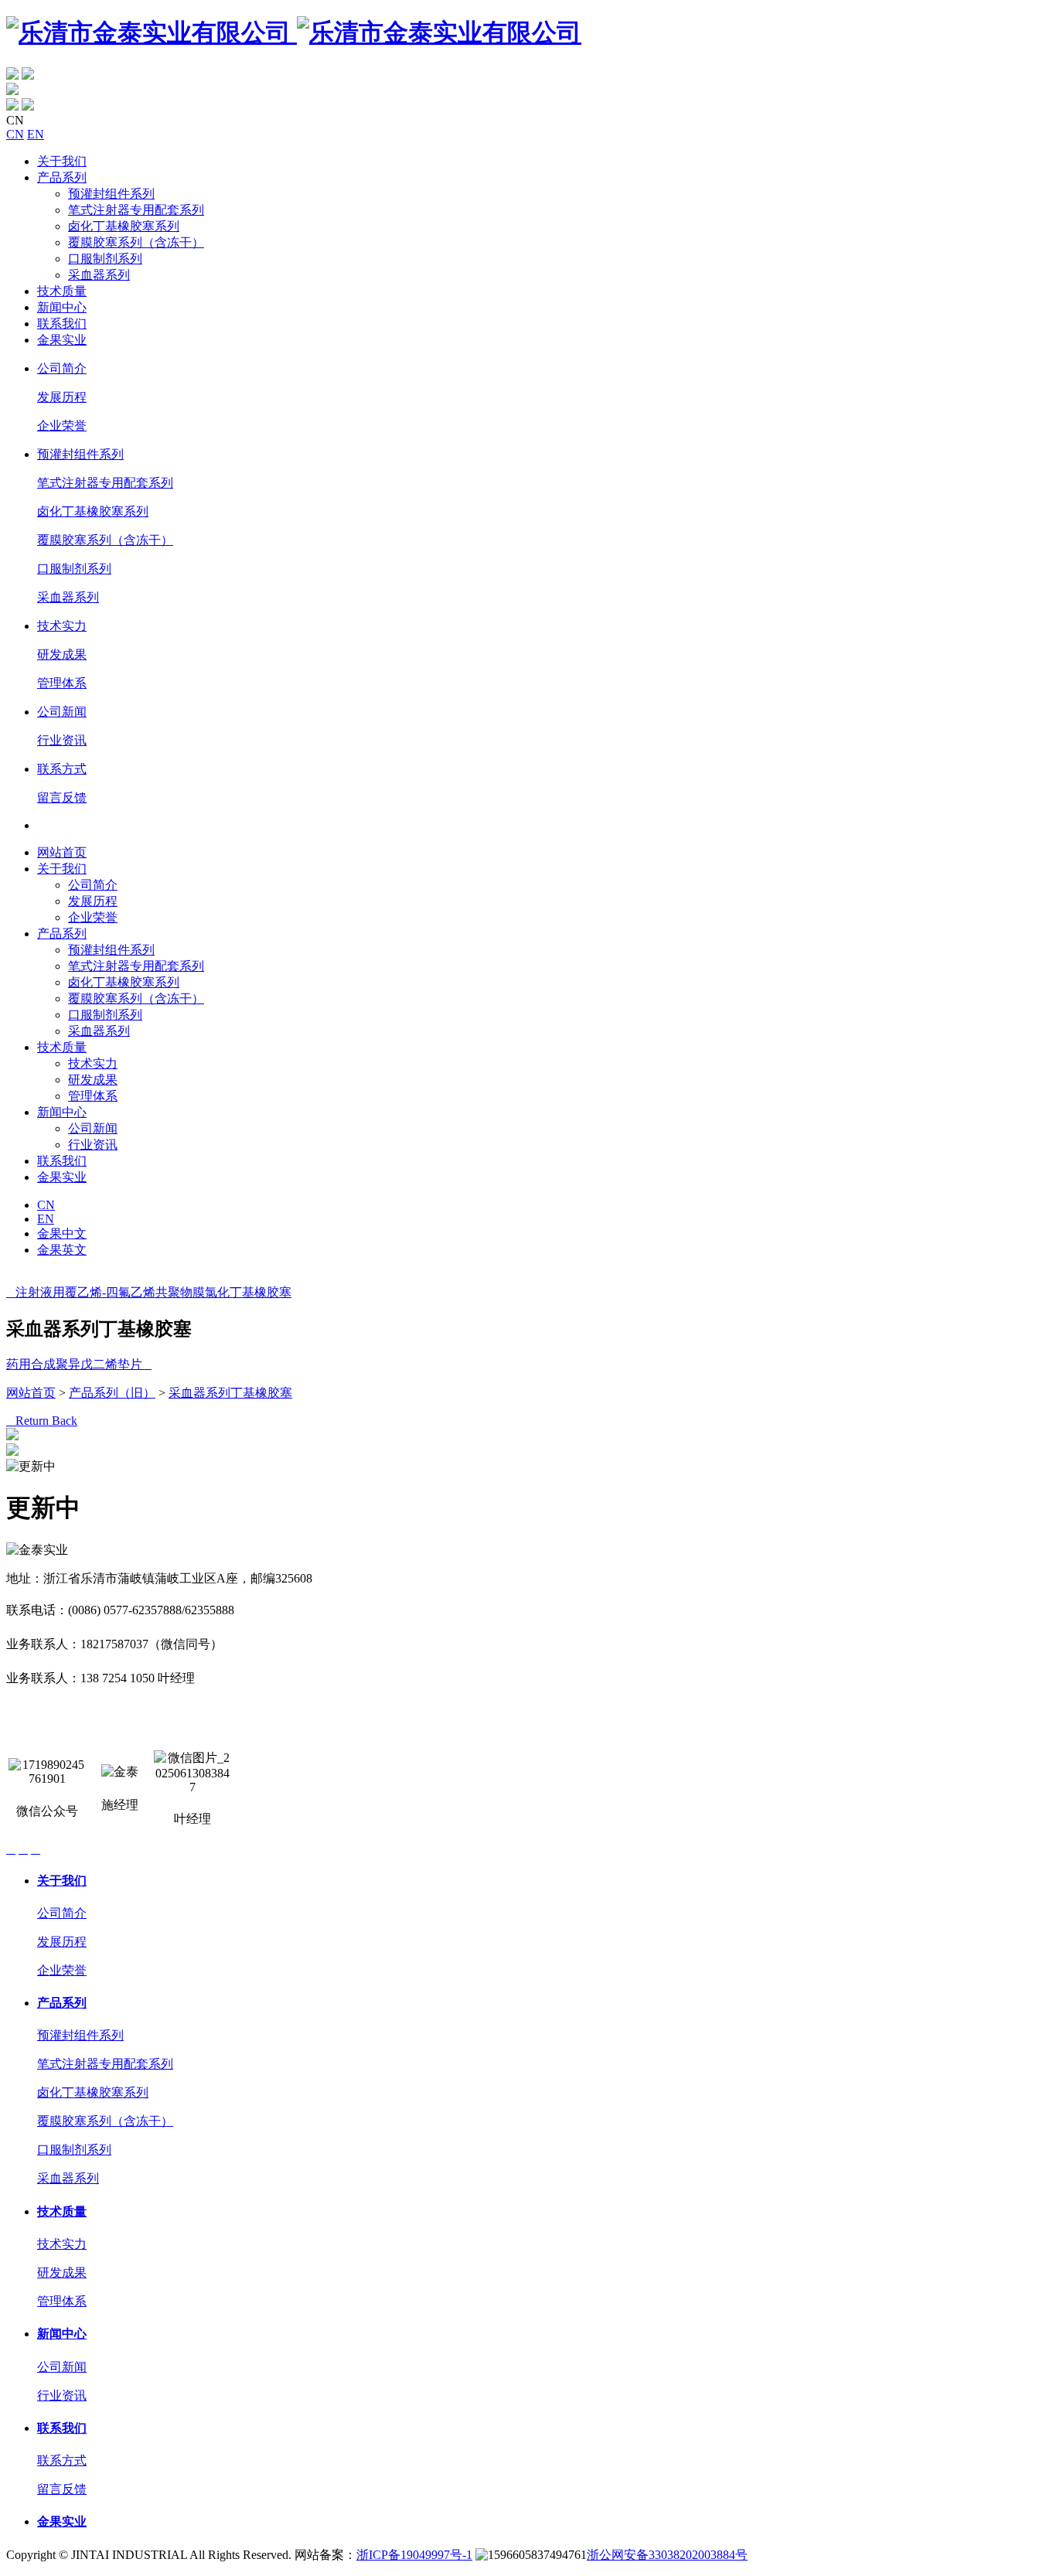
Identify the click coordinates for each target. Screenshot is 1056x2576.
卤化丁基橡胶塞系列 (124, 226)
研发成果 (62, 654)
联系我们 (62, 324)
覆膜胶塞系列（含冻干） (136, 242)
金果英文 (62, 1250)
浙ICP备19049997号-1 (414, 2555)
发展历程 (62, 397)
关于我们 (62, 161)
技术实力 (62, 626)
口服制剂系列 (105, 259)
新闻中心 (62, 307)
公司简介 (62, 368)
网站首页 (62, 852)
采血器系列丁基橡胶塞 (230, 1393)
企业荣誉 (62, 426)
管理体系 (62, 683)
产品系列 (62, 177)
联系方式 (62, 769)
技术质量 (62, 291)
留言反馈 (62, 797)
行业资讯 (62, 740)
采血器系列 (99, 275)
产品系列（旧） (112, 1393)
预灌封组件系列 (111, 194)
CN (15, 134)
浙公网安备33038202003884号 (667, 2555)
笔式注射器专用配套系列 (136, 210)
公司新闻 (62, 712)
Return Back (42, 1421)
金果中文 (62, 1233)
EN (36, 134)
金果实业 (62, 340)
